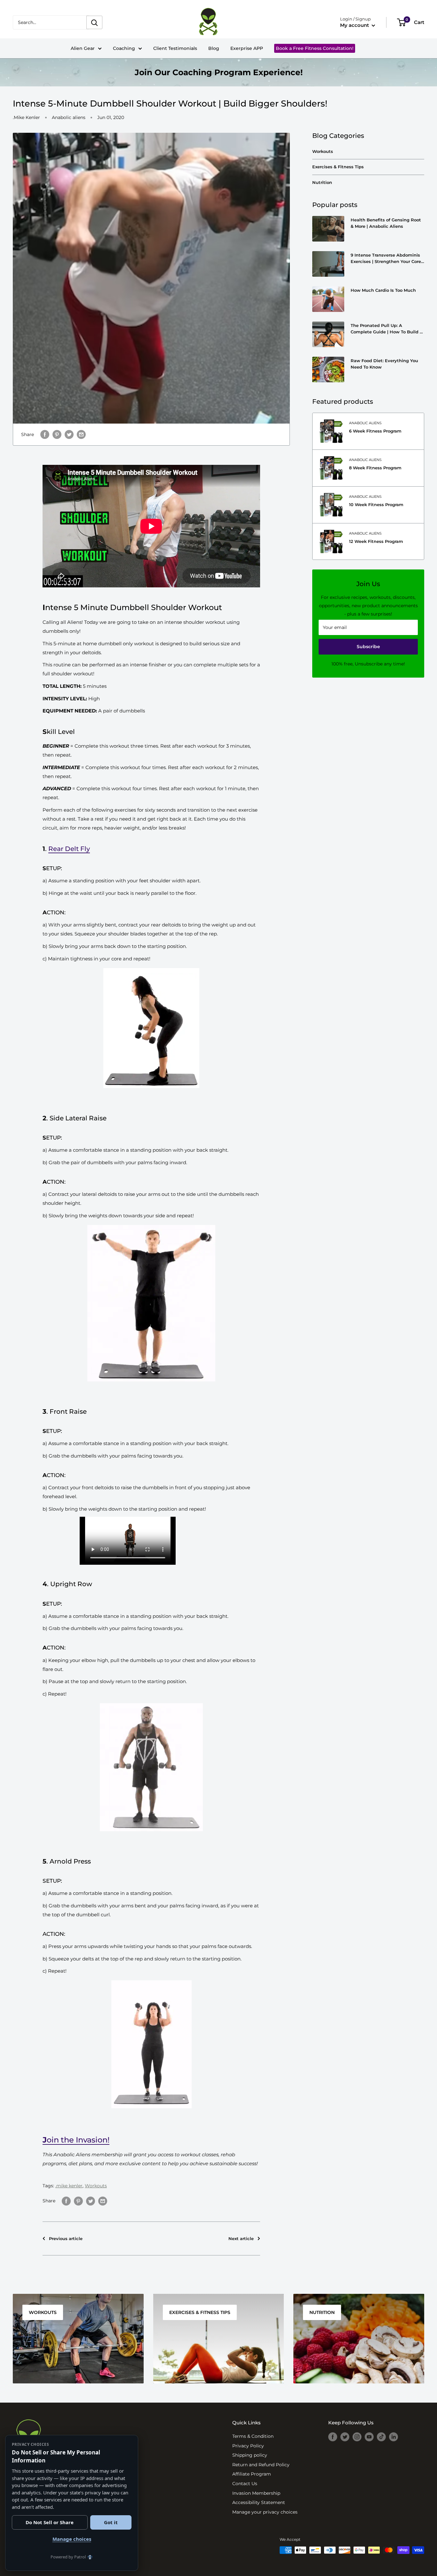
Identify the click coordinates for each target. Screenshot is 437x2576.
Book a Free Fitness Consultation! (314, 48)
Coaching (127, 48)
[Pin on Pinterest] (78, 2201)
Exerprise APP (247, 48)
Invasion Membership (256, 2492)
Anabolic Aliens (365, 423)
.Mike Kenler (26, 117)
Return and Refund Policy (261, 2464)
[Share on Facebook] (66, 2201)
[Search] (94, 22)
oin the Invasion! (76, 2140)
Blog (214, 48)
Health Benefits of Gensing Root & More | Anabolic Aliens (386, 223)
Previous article (66, 2238)
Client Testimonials (175, 48)
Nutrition (322, 182)
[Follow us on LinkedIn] (393, 2437)
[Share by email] (81, 434)
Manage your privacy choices (265, 2511)
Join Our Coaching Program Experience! (219, 72)
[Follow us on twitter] (345, 2437)
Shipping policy (250, 2454)
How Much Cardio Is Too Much (383, 290)
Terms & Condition (253, 2435)
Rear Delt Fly (69, 849)
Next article (241, 2238)
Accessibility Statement (259, 2502)
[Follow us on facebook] (333, 2437)
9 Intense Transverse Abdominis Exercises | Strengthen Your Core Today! (386, 258)
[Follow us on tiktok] (381, 2437)
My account (355, 25)
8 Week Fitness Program (375, 468)
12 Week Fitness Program (376, 541)
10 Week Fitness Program (376, 505)
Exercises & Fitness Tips (338, 167)
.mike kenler (69, 2186)
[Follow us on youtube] (369, 2437)
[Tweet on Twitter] (69, 434)
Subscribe (368, 647)
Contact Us (245, 2483)
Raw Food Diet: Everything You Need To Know (384, 364)
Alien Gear (86, 48)
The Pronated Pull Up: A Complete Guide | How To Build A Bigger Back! (387, 329)
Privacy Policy (248, 2445)
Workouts (96, 2186)
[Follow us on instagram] (357, 2437)
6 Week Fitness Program (375, 431)
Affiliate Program (252, 2473)
